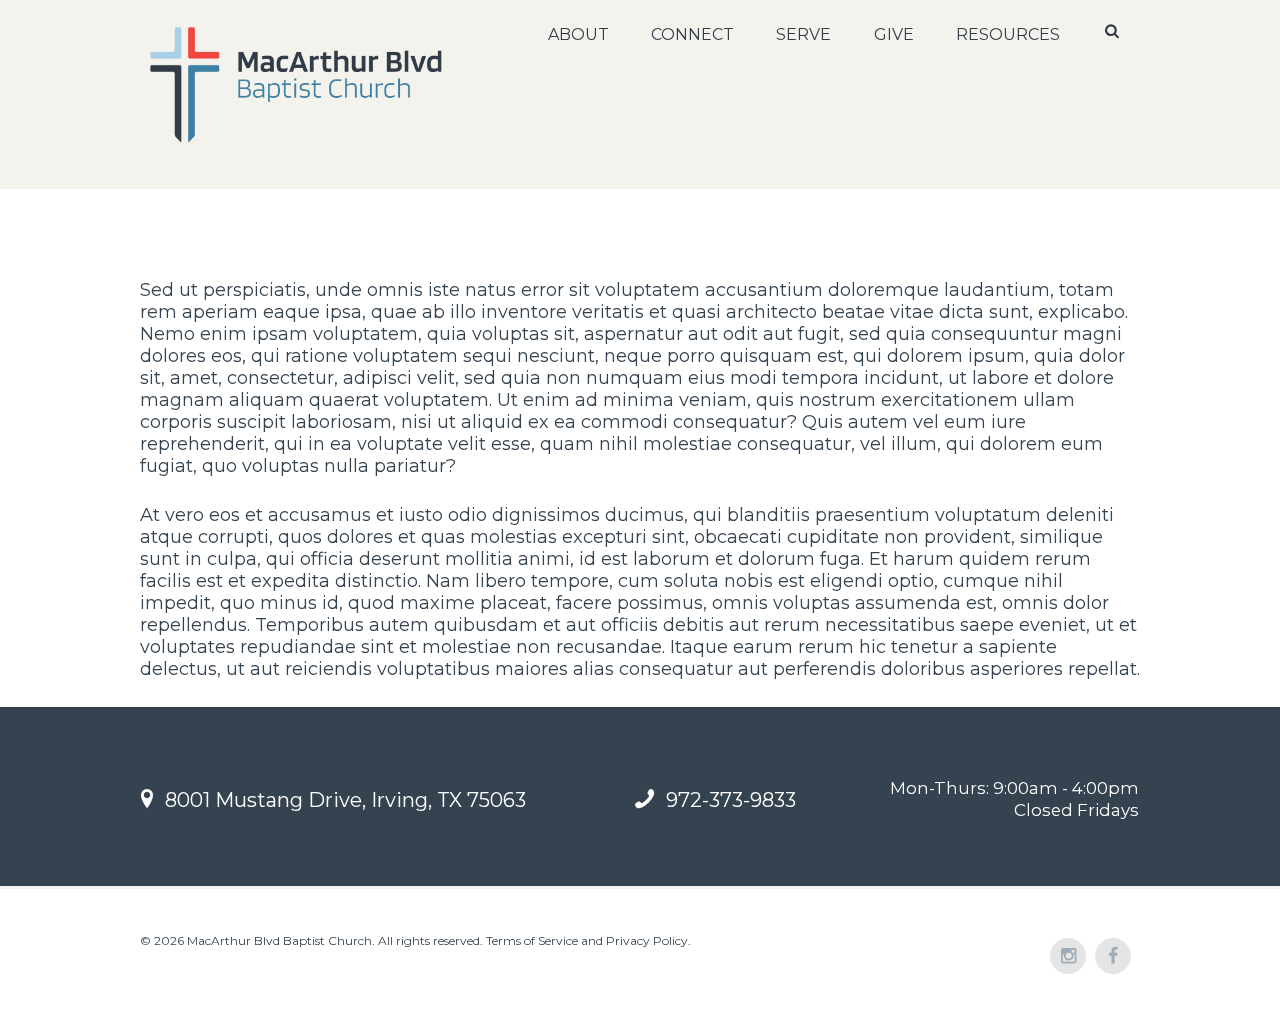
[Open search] (1114, 31)
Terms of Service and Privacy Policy (587, 940)
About (578, 34)
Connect (692, 34)
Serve (803, 34)
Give (894, 34)
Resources (1008, 34)
